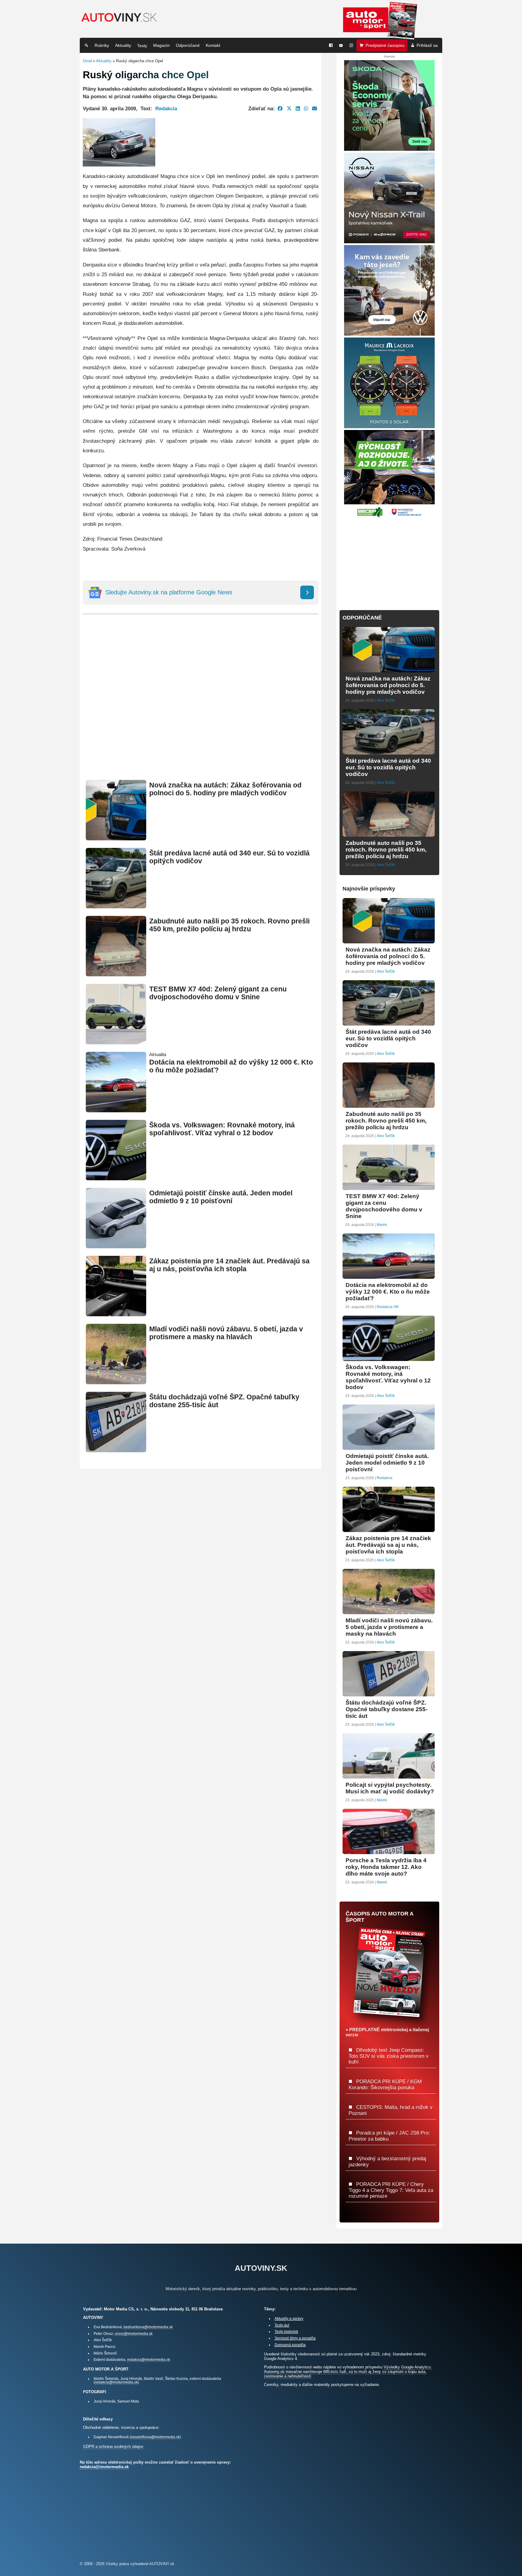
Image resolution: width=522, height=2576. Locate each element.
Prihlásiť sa (427, 45)
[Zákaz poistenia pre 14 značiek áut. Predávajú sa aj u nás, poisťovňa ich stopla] (116, 1314)
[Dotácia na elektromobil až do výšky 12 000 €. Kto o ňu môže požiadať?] (116, 1110)
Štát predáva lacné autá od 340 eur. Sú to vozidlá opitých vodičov (388, 767)
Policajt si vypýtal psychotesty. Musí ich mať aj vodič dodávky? (390, 1788)
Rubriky (102, 45)
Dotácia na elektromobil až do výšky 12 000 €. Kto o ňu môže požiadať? (388, 1292)
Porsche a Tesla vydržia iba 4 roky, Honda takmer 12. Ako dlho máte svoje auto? (386, 1867)
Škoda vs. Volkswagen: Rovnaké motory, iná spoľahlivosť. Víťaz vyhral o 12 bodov (222, 1129)
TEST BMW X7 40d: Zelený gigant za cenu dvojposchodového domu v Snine (218, 993)
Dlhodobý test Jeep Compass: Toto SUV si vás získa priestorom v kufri (389, 2056)
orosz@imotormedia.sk (134, 2334)
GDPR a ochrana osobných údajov (113, 2447)
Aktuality (123, 45)
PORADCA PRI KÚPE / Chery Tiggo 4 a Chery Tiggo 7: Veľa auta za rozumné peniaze (391, 2190)
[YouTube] (341, 45)
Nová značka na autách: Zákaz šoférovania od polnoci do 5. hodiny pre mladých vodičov (225, 789)
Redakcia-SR (388, 1307)
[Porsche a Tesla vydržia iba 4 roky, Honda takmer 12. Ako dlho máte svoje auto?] (389, 1852)
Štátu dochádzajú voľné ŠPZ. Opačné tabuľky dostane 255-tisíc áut (387, 1709)
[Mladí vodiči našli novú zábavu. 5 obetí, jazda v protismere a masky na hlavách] (116, 1382)
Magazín (161, 45)
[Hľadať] (86, 45)
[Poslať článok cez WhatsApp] (306, 108)
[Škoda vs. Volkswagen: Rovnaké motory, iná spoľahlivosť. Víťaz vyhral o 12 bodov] (116, 1178)
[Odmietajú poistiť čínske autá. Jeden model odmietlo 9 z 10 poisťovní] (116, 1246)
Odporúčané (188, 45)
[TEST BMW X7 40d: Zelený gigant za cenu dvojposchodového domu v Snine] (116, 1042)
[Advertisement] (201, 706)
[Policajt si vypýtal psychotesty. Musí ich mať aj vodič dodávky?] (389, 1776)
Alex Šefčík (386, 700)
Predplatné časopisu (385, 45)
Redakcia (166, 108)
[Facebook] (331, 45)
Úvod (87, 61)
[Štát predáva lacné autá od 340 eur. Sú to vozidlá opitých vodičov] (116, 906)
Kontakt (213, 45)
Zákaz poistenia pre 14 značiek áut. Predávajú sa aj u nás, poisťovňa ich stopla (229, 1265)
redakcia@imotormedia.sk (149, 2359)
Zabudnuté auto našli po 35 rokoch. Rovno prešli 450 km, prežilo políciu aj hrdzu (229, 925)
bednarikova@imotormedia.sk (148, 2327)
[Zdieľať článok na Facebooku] (280, 108)
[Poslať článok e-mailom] (315, 108)
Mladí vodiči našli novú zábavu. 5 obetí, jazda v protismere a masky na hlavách (226, 1333)
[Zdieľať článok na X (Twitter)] (289, 108)
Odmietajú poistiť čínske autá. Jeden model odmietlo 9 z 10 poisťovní (221, 1197)
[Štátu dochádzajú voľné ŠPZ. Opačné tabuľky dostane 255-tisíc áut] (116, 1450)
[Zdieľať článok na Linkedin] (298, 108)
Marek (382, 1225)
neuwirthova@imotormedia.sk (155, 2437)
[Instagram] (351, 45)
